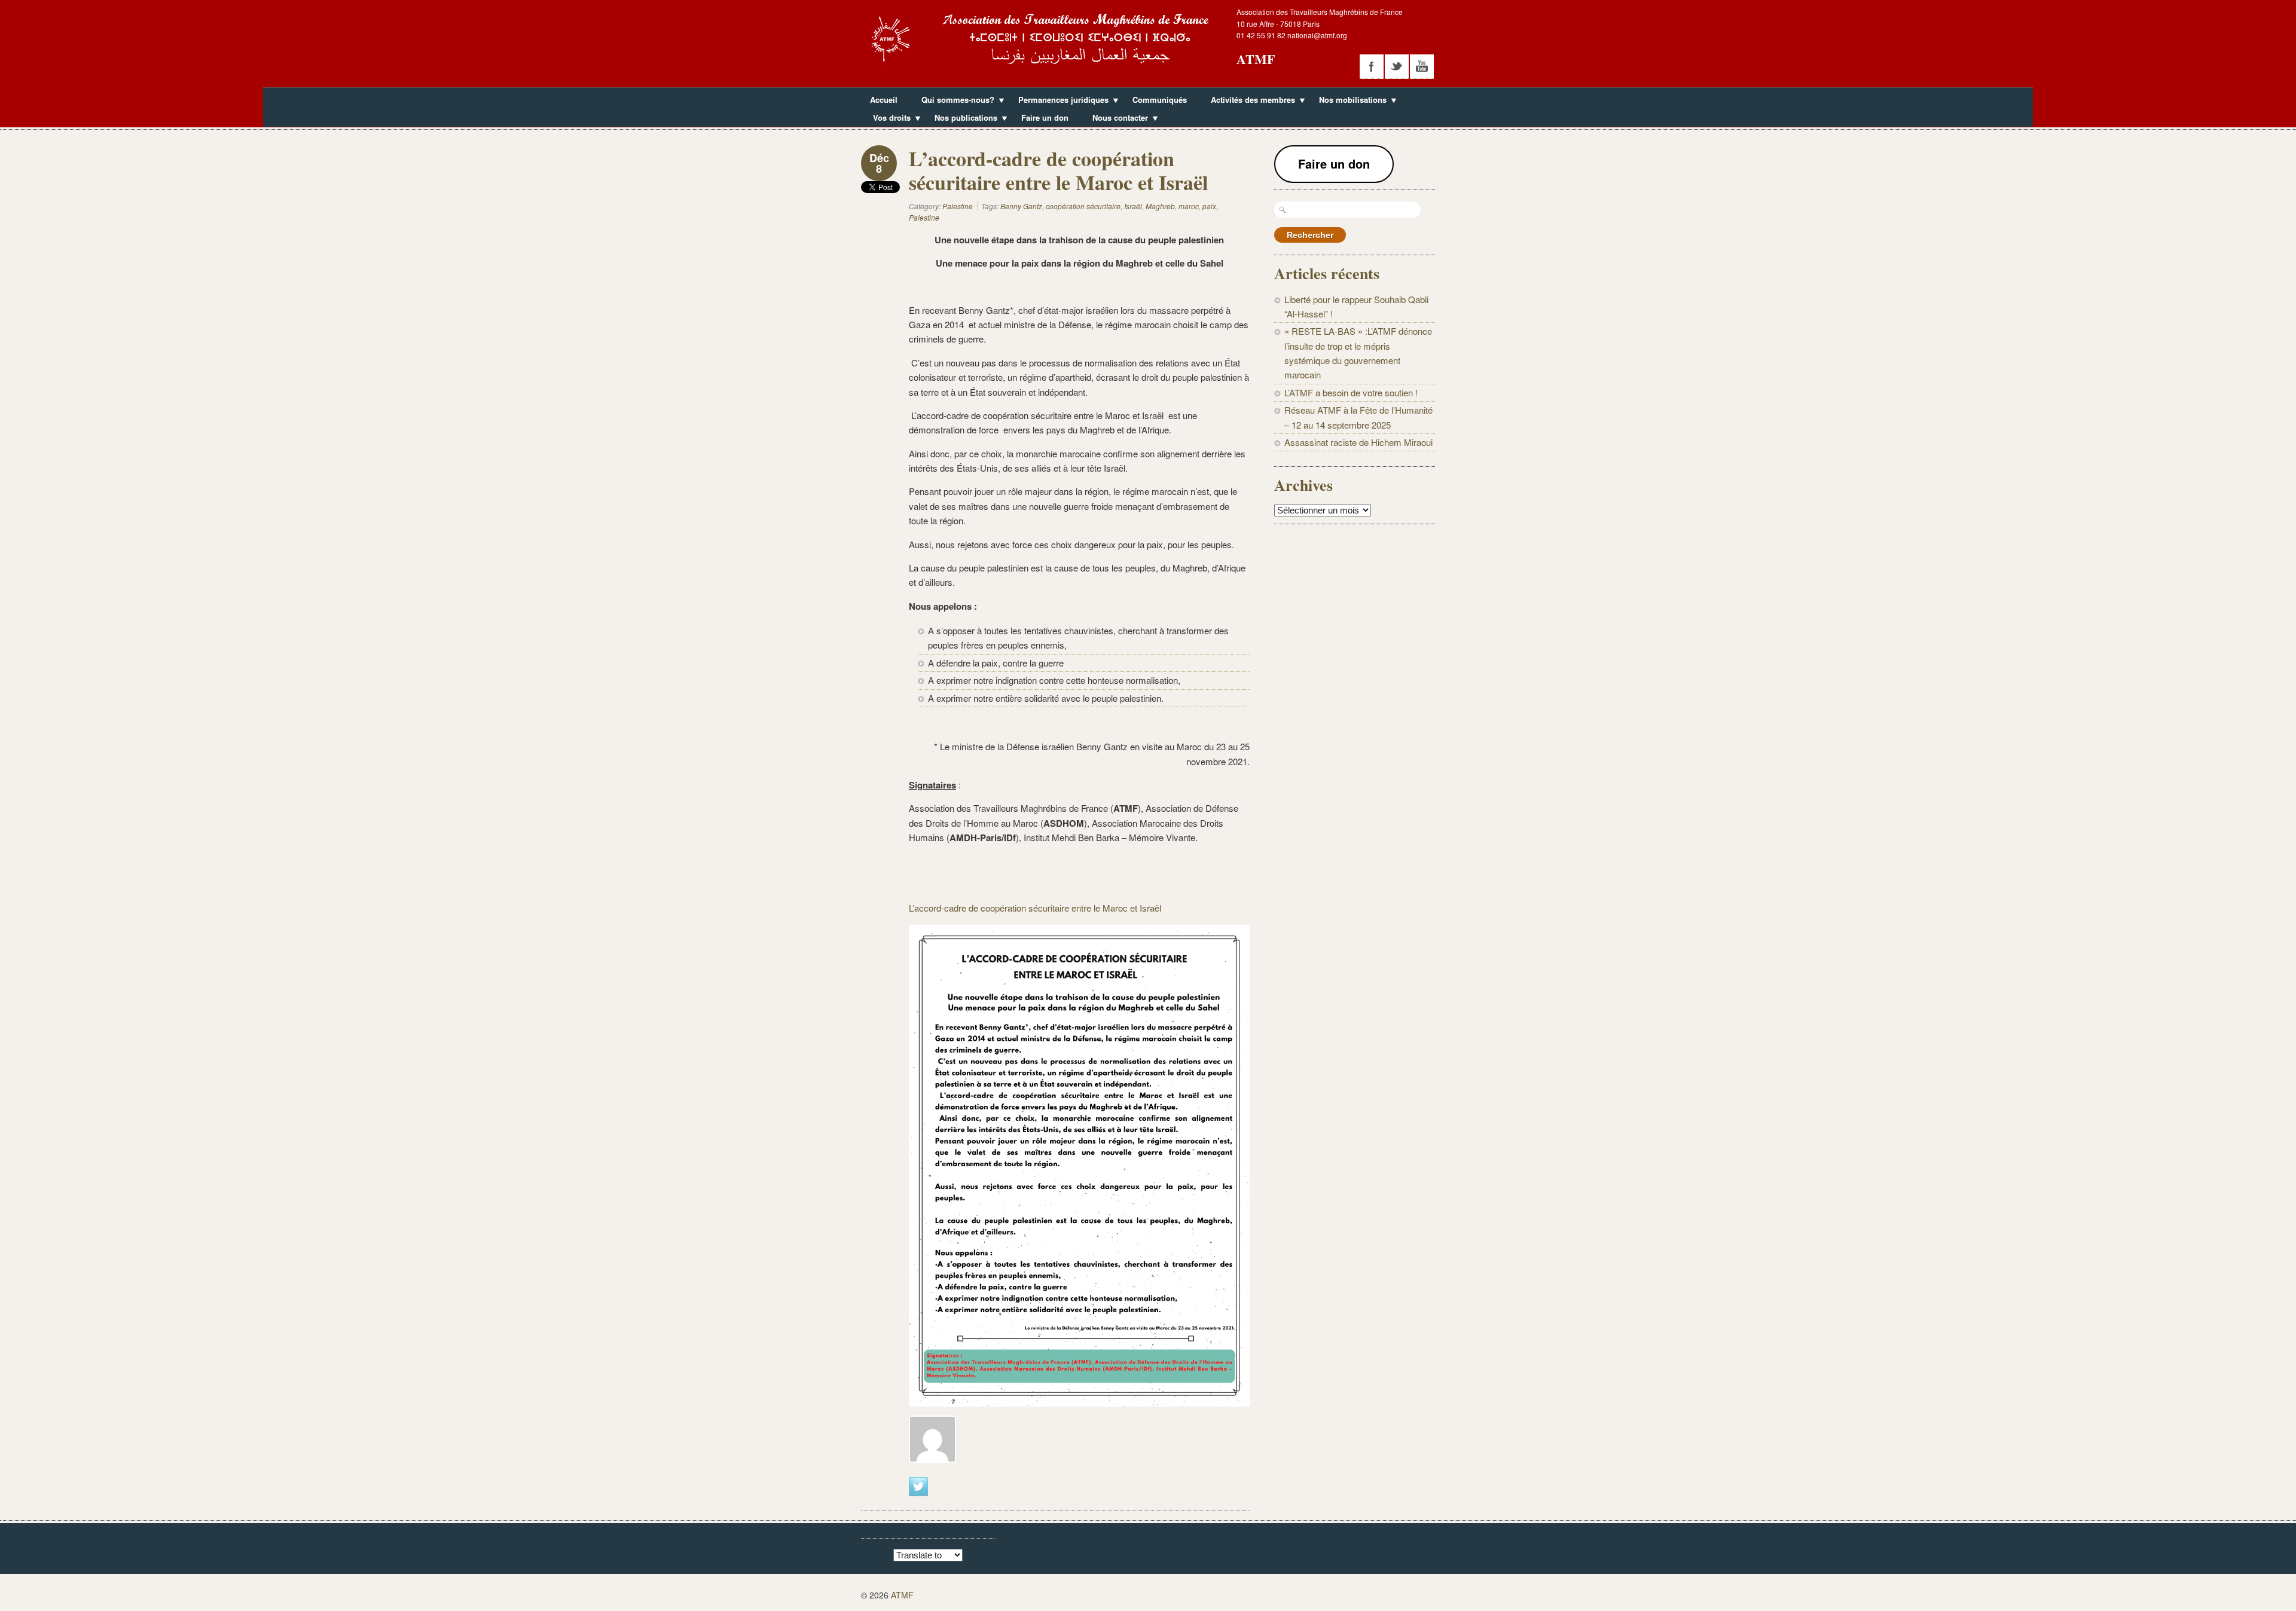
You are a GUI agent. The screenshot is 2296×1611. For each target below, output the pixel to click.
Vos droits (887, 119)
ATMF (1256, 59)
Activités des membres (1248, 101)
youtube (1422, 66)
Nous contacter (1116, 119)
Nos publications (961, 119)
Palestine (958, 206)
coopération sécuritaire (1083, 206)
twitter (1397, 66)
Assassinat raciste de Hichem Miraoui (1358, 442)
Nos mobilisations (1348, 101)
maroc (1189, 206)
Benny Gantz (1021, 206)
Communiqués (1160, 100)
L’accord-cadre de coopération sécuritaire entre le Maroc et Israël (1035, 908)
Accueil (884, 100)
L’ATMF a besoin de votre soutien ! (1351, 392)
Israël (1133, 206)
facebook (1372, 66)
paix (1209, 206)
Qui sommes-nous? (953, 101)
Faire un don (1045, 117)
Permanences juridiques (1059, 101)
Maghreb (1160, 206)
